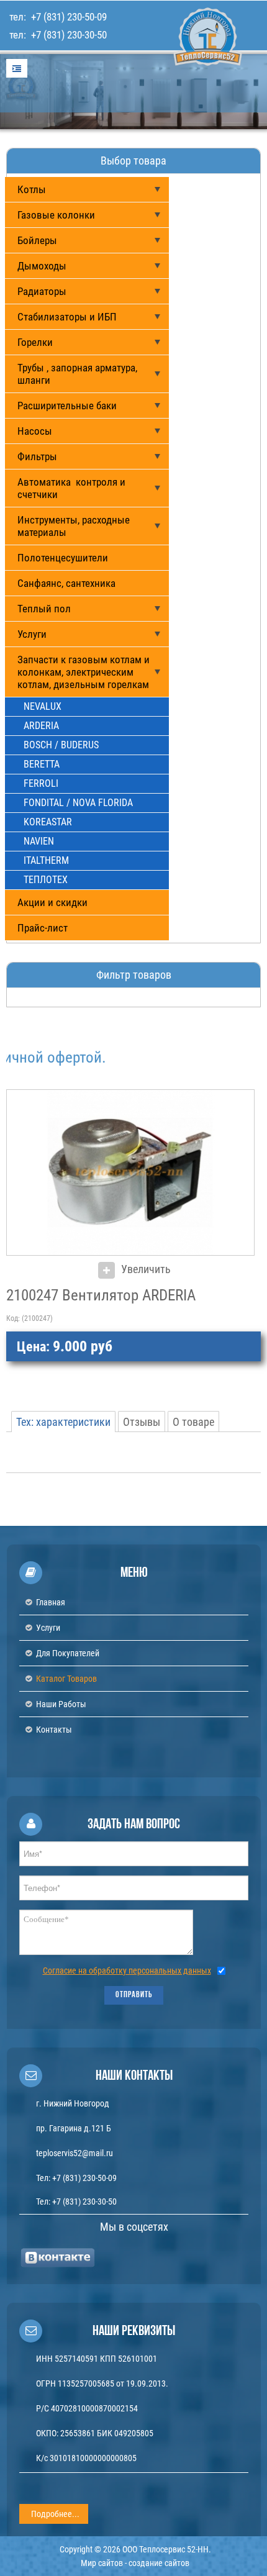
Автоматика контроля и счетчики (71, 488)
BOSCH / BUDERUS (61, 745)
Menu (17, 68)
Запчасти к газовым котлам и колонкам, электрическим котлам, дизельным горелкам (84, 672)
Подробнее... (55, 2514)
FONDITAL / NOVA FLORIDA (78, 803)
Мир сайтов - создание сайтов (135, 2563)
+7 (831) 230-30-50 (68, 35)
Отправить (134, 1995)
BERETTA (42, 764)
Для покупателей (68, 1653)
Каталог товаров (66, 1679)
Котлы (32, 189)
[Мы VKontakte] (58, 2257)
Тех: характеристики (63, 1422)
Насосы (35, 431)
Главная (51, 1602)
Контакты (54, 1730)
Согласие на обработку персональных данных (127, 1971)
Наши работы (61, 1704)
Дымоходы (42, 266)
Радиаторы (42, 291)
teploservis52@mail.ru (75, 2153)
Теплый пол (44, 609)
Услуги (32, 634)
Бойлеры (37, 240)
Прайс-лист (43, 928)
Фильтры (37, 456)
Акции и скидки (52, 902)
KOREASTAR (48, 822)
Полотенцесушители (63, 558)
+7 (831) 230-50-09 (68, 17)
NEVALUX (43, 706)
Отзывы (142, 1422)
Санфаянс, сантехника (66, 583)
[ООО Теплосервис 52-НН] (183, 80)
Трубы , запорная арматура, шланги (77, 374)
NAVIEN (39, 841)
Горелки (35, 342)
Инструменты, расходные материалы (74, 526)
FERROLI (41, 783)
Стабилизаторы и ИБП (67, 317)
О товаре (193, 1422)
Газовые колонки (56, 215)
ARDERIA (41, 726)
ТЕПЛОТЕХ (46, 880)
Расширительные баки (67, 406)
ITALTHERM (46, 860)
